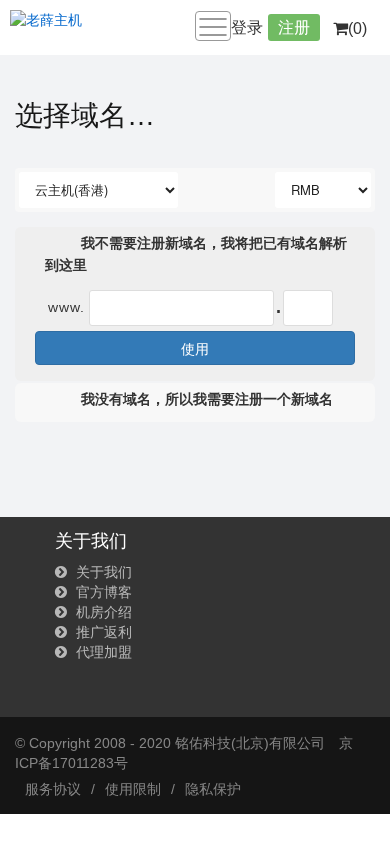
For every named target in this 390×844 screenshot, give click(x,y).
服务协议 (53, 789)
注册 (294, 27)
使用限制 (133, 789)
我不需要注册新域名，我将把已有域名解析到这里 (196, 254)
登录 (247, 27)
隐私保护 (213, 789)
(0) (357, 28)
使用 (195, 348)
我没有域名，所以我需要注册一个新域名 (205, 399)
